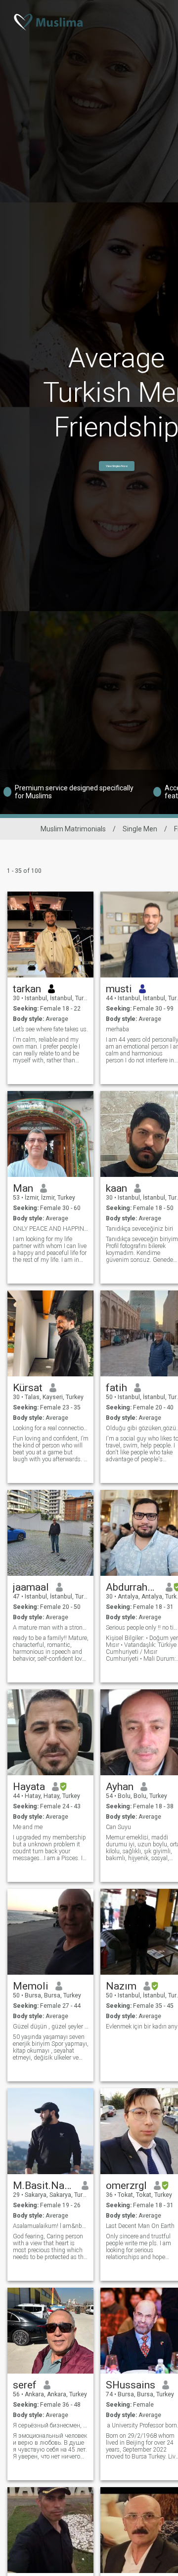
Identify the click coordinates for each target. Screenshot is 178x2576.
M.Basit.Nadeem (44, 2186)
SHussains (131, 2385)
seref (25, 2385)
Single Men (140, 829)
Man (23, 1188)
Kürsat (28, 1388)
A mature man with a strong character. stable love (51, 1628)
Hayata (29, 1787)
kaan (116, 1188)
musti (119, 989)
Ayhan (120, 1787)
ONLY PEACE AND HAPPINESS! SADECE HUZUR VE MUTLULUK (51, 1229)
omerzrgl (126, 2186)
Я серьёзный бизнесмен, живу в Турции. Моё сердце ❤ (51, 2425)
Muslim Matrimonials (73, 829)
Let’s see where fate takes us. (50, 1029)
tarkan (27, 989)
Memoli (31, 1986)
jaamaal (31, 1587)
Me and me (28, 1827)
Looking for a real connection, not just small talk (51, 1428)
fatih (116, 1388)
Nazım (121, 1986)
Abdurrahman (132, 1587)
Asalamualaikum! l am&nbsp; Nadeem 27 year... (51, 2226)
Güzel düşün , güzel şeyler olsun (51, 2027)
